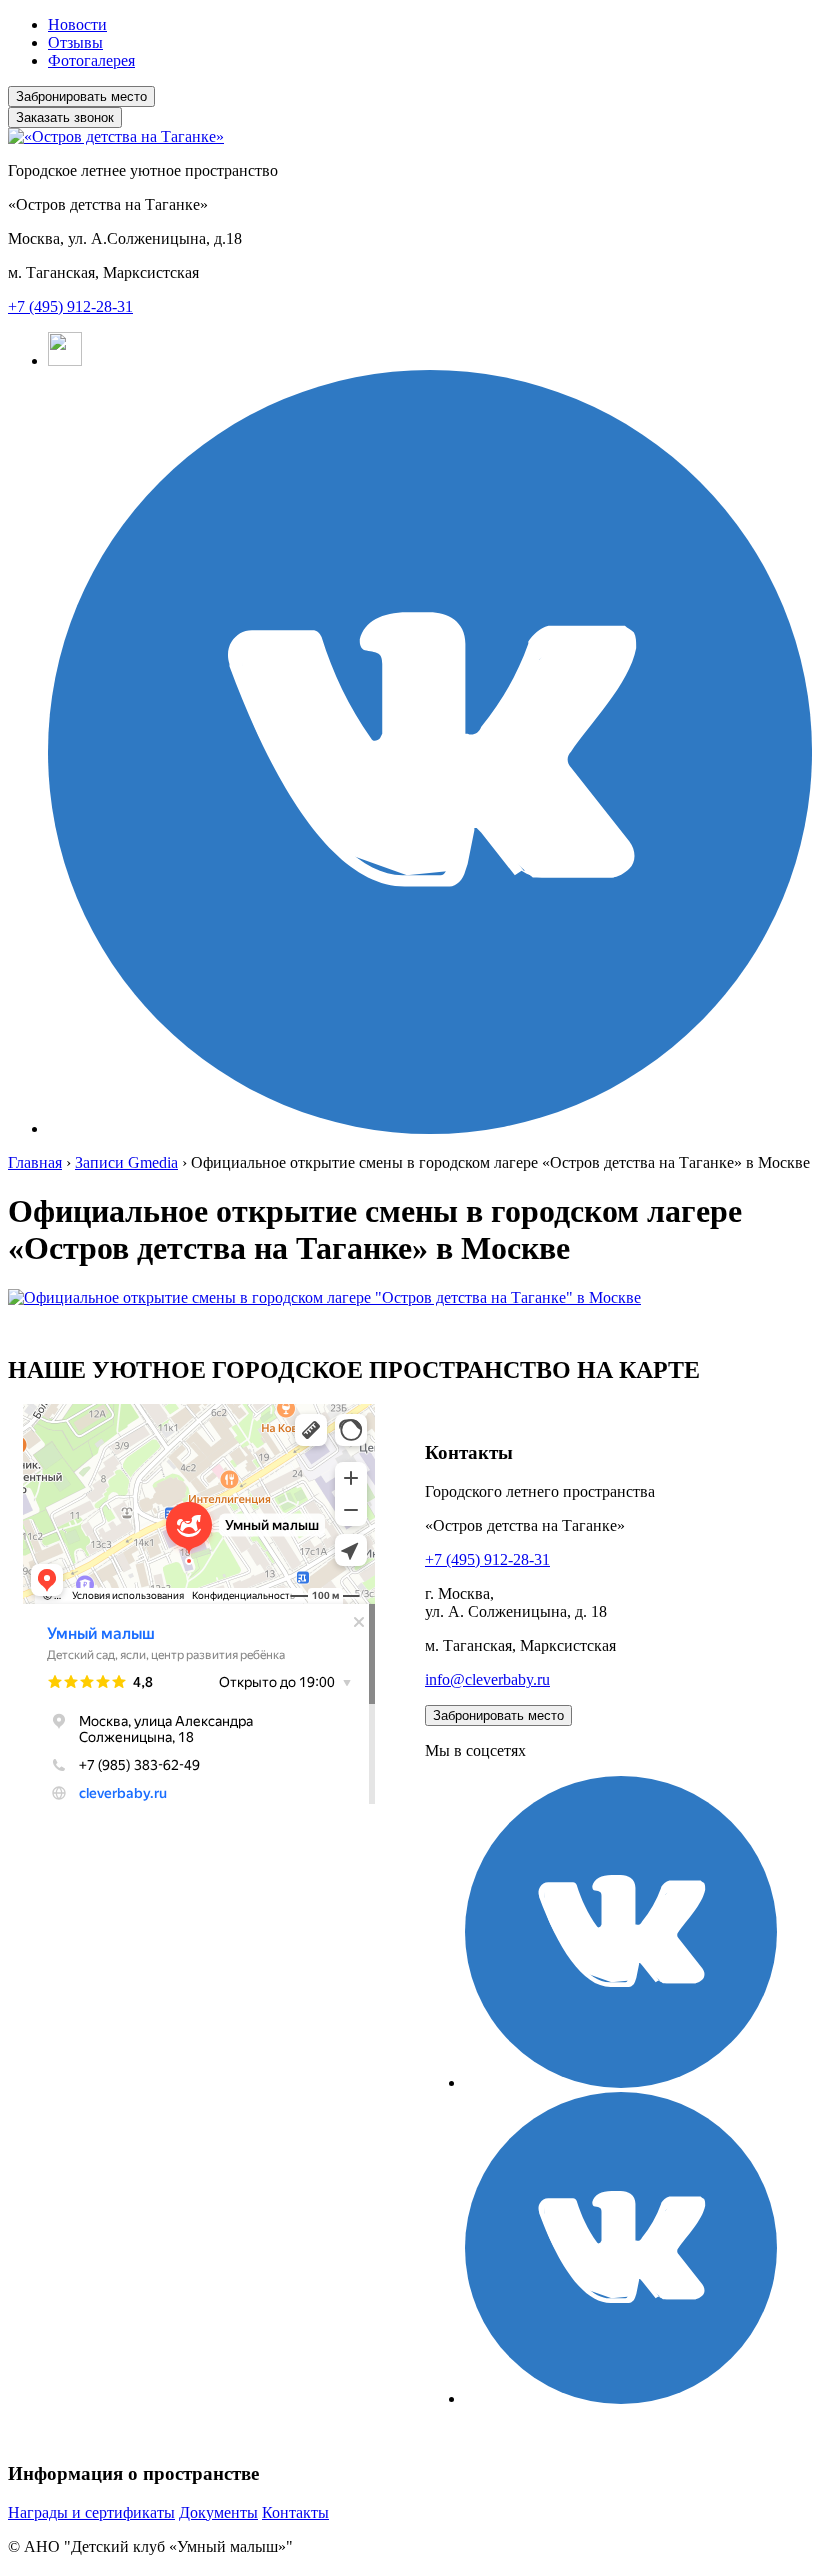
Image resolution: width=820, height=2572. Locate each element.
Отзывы (75, 42)
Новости (77, 24)
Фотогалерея (91, 60)
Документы (218, 2512)
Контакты (295, 2512)
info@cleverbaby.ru (487, 1679)
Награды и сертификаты (91, 2512)
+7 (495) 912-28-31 (70, 306)
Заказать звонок (65, 117)
